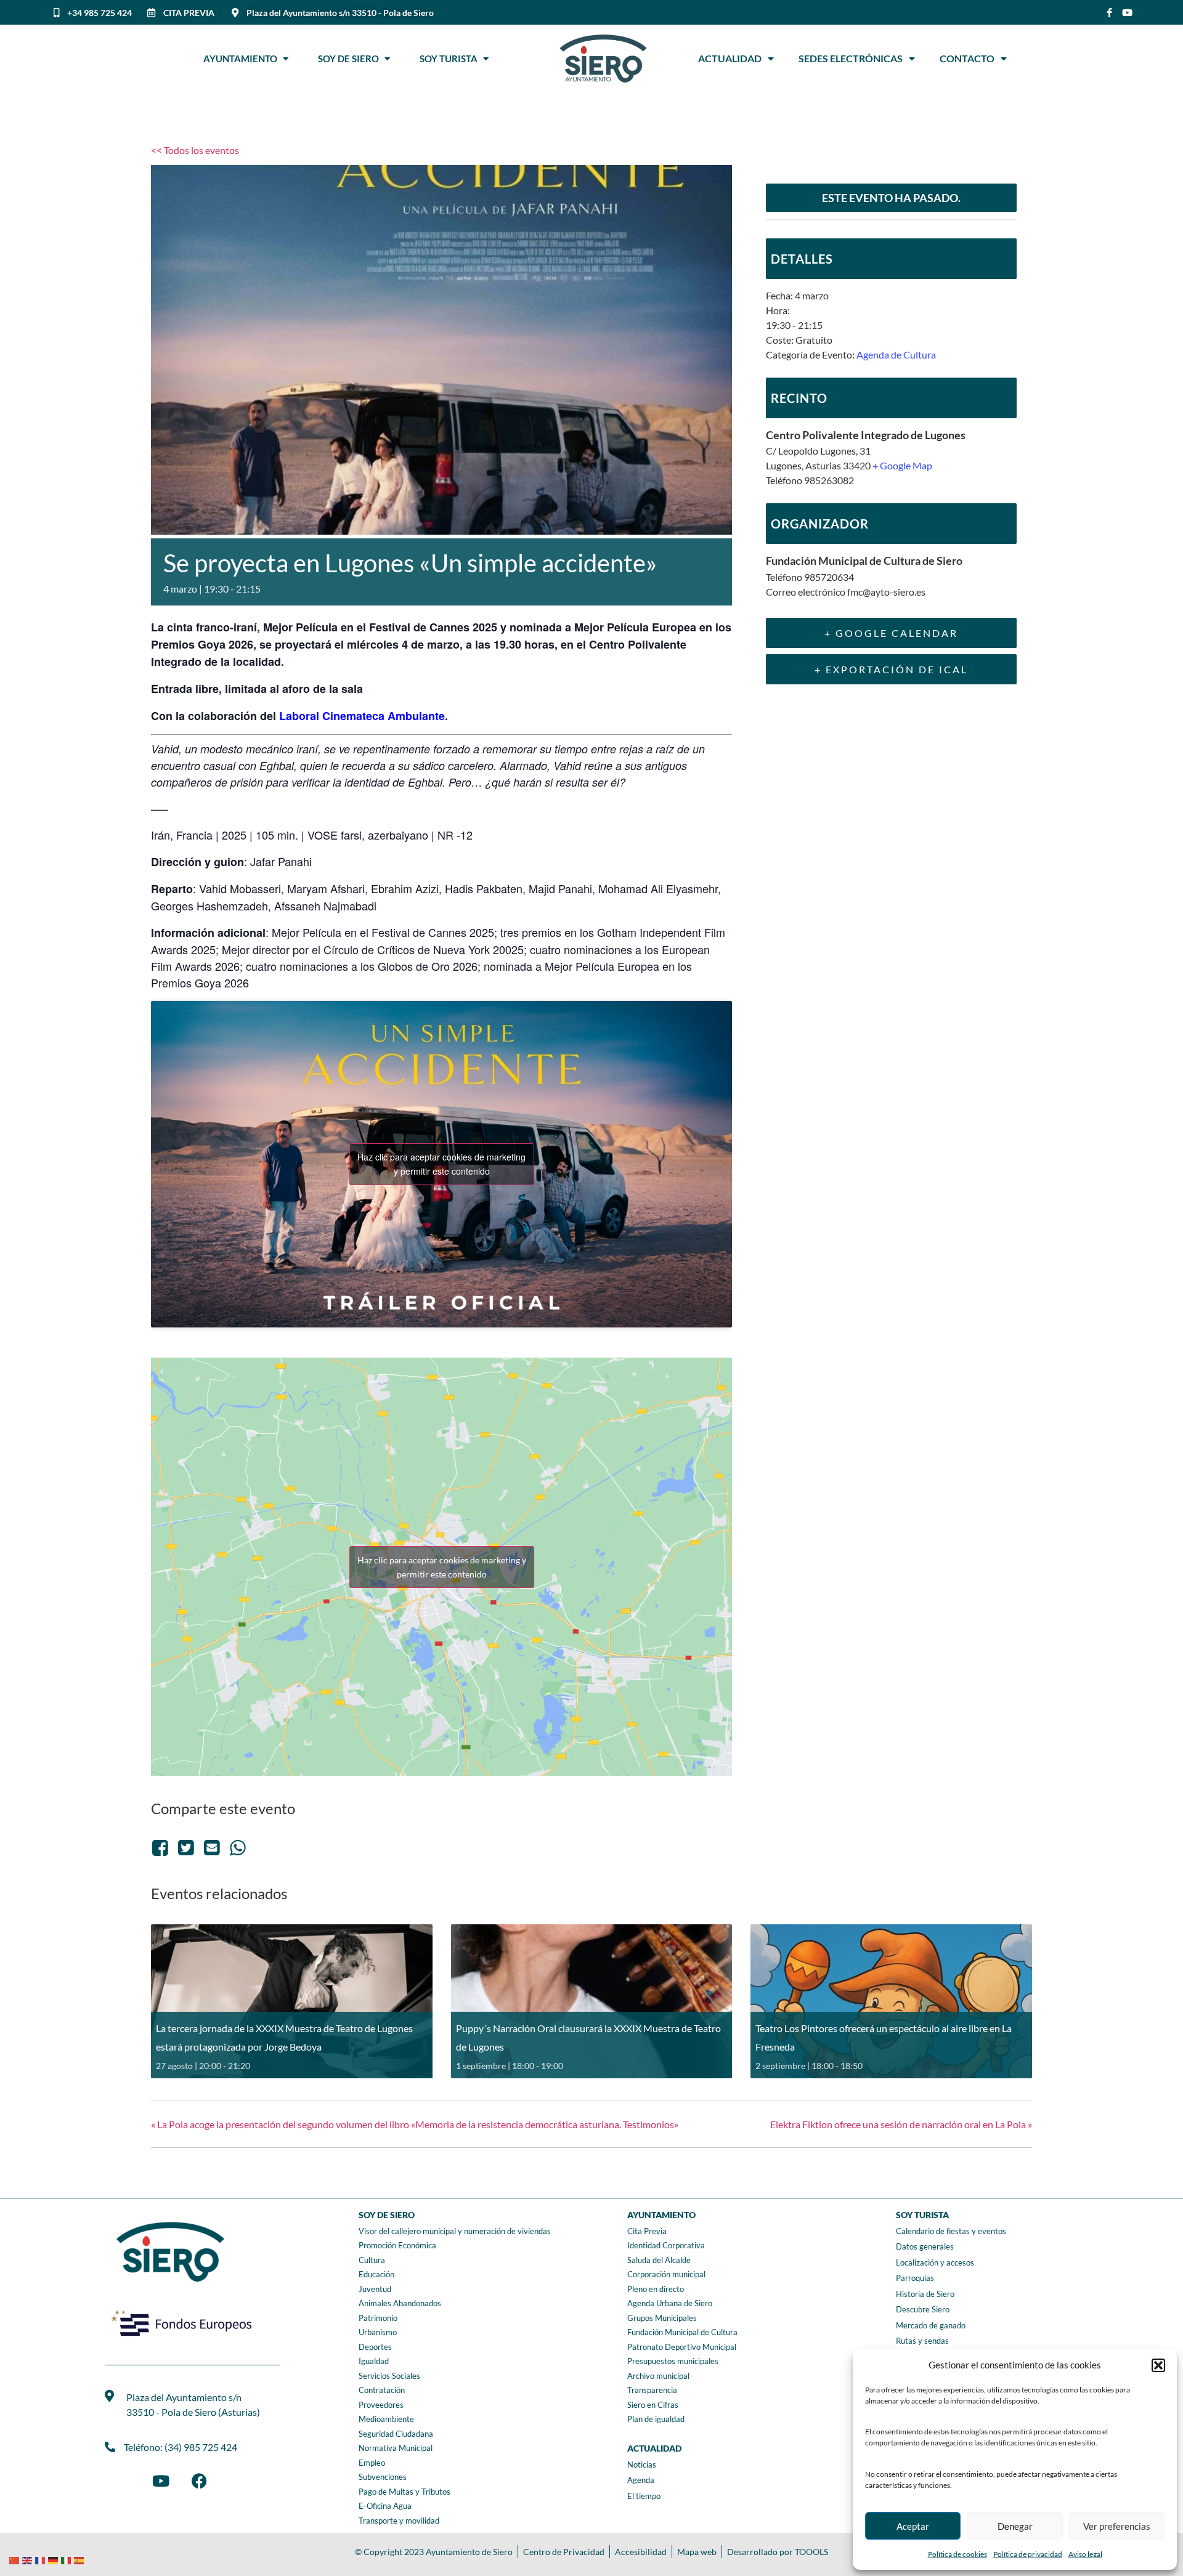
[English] (29, 2559)
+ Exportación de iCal (891, 669)
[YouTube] (161, 2481)
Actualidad (730, 58)
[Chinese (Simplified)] (16, 2559)
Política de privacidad (1028, 2554)
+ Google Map (902, 465)
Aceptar (913, 2526)
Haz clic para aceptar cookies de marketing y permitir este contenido (441, 1164)
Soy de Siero (351, 59)
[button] (1158, 2365)
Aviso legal (1085, 2554)
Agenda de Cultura (896, 354)
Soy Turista (451, 59)
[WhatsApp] (238, 1847)
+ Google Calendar (891, 633)
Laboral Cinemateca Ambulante (362, 716)
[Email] (212, 1847)
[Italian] (67, 2559)
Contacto (967, 58)
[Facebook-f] (1109, 13)
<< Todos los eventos (195, 150)
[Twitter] (186, 1847)
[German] (55, 2559)
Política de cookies (957, 2554)
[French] (42, 2559)
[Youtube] (1127, 13)
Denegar (1015, 2526)
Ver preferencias (1117, 2526)
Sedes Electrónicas (851, 58)
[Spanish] (80, 2559)
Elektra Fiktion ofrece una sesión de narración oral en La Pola (901, 2124)
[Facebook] (162, 1847)
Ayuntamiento (243, 59)
